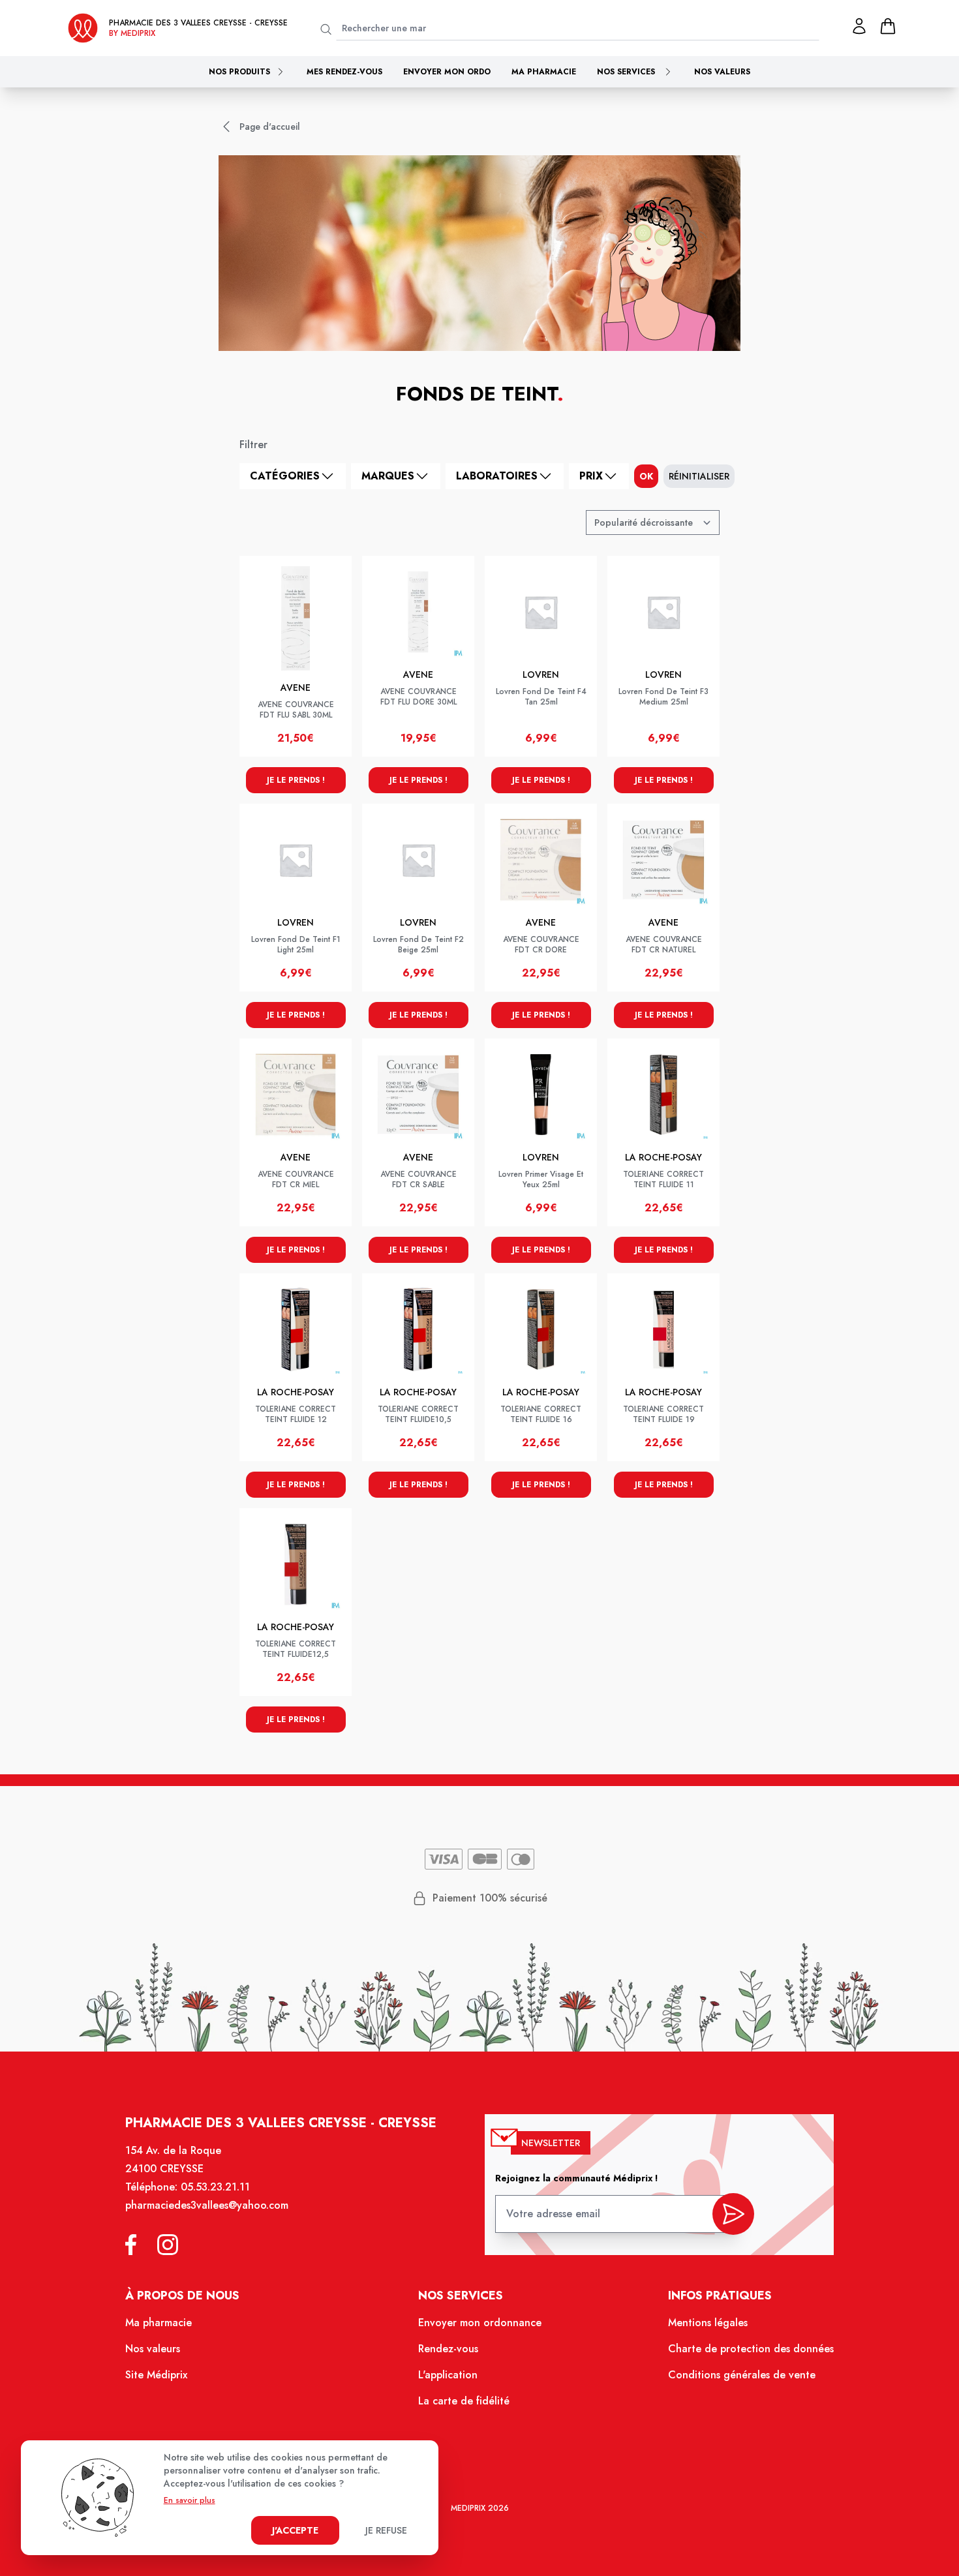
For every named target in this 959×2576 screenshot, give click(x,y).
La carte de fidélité (464, 2401)
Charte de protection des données (751, 2349)
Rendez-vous (448, 2349)
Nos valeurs (722, 72)
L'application (448, 2375)
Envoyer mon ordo (447, 72)
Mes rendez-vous (344, 72)
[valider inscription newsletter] (733, 2214)
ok (646, 476)
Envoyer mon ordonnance (480, 2323)
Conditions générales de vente (742, 2375)
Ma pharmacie (544, 72)
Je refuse (386, 2530)
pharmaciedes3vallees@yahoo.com (207, 2205)
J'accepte (295, 2530)
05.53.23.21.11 (215, 2187)
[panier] (888, 26)
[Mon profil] (859, 26)
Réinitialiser (699, 476)
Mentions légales (708, 2323)
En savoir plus (190, 2500)
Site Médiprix (156, 2375)
